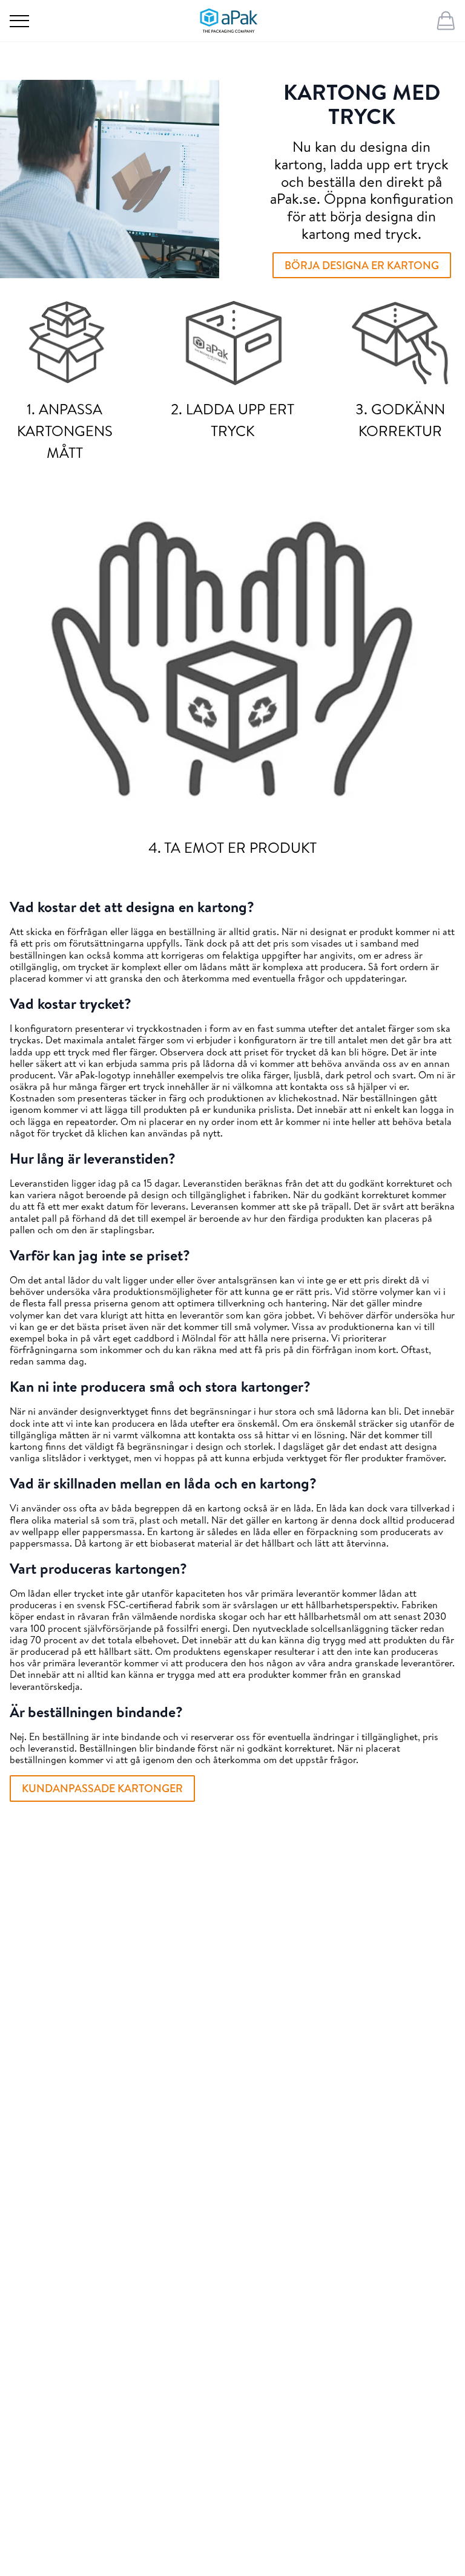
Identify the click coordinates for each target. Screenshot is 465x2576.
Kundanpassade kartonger (102, 1788)
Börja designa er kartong (362, 265)
